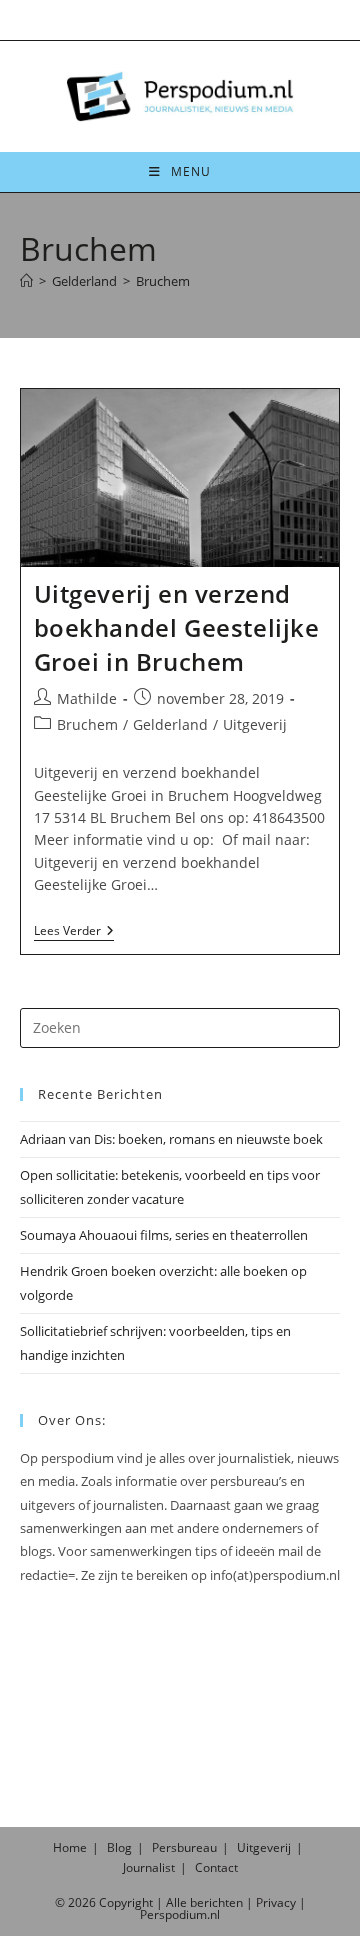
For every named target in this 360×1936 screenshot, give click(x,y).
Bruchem (163, 281)
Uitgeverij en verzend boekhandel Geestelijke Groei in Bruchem (177, 627)
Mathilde (87, 698)
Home (70, 1847)
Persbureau (184, 1847)
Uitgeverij (255, 724)
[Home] (26, 281)
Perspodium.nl (180, 1914)
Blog (119, 1847)
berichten (216, 1902)
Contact (216, 1867)
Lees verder (74, 932)
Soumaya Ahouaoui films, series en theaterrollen (164, 1235)
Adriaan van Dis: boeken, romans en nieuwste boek (171, 1139)
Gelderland (170, 724)
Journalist (149, 1867)
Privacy (276, 1902)
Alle (178, 1902)
